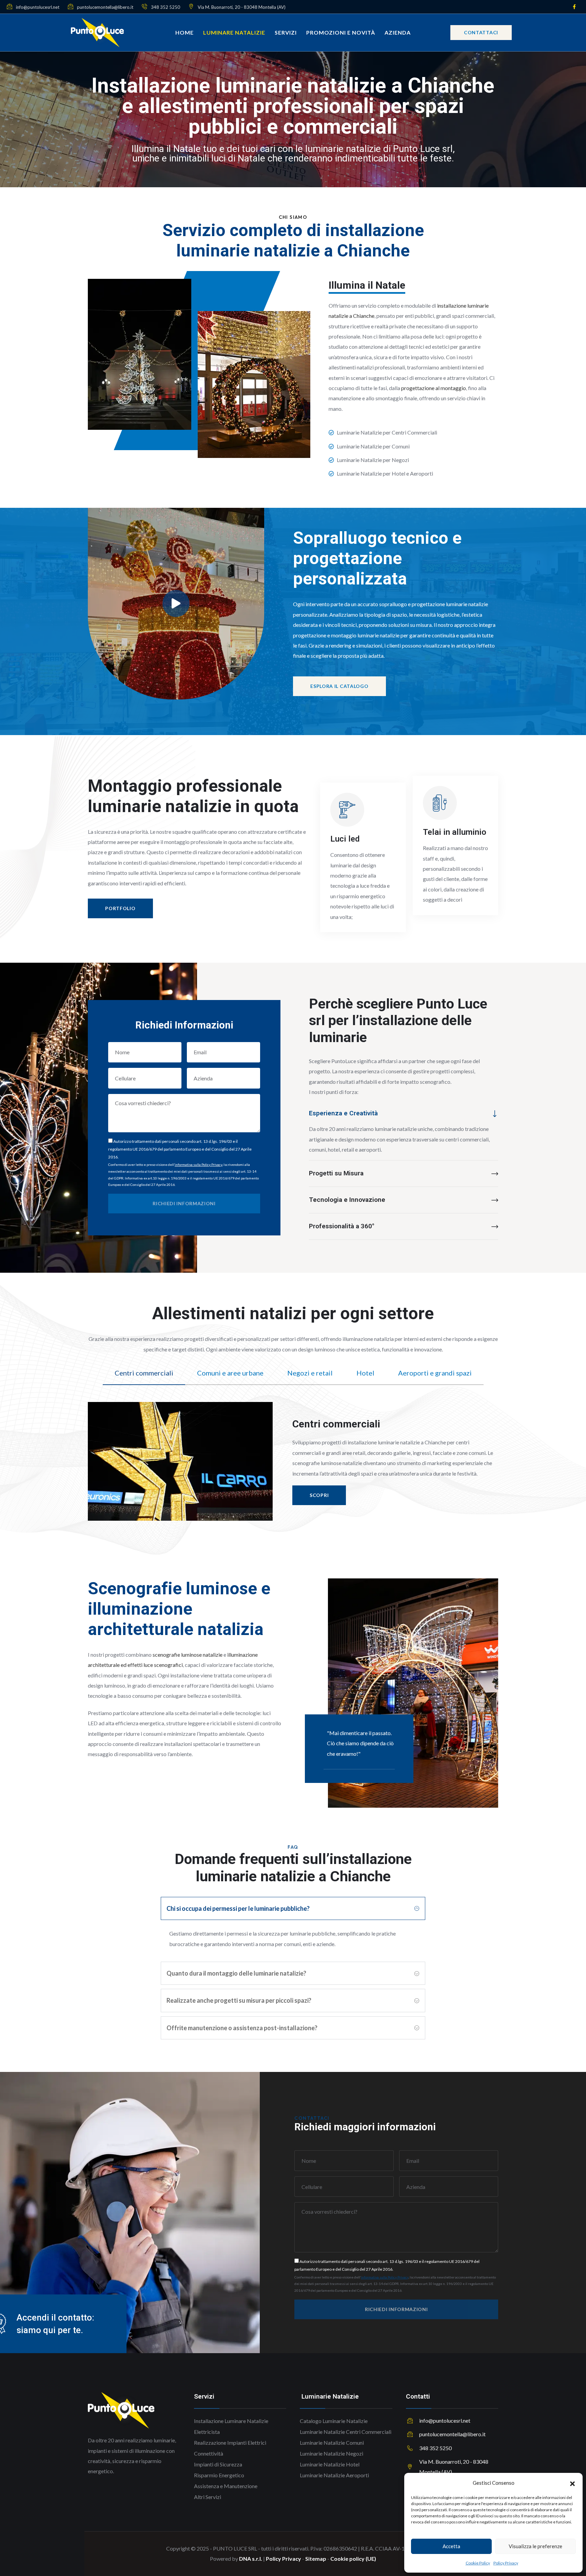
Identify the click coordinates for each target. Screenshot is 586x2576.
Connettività (209, 2453)
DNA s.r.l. (251, 2559)
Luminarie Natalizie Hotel (330, 2464)
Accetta (451, 2546)
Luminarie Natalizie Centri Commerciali (346, 2432)
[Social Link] (574, 7)
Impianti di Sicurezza (218, 2464)
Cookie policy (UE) (353, 2559)
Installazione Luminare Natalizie (231, 2421)
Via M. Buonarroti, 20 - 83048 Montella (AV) (241, 7)
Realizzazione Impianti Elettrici (230, 2443)
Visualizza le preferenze (535, 2546)
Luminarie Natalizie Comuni (332, 2443)
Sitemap (316, 2559)
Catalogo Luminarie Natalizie (334, 2421)
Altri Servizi (208, 2497)
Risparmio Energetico (219, 2475)
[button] (572, 2483)
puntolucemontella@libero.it (105, 7)
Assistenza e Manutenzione (226, 2486)
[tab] (144, 1373)
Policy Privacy (506, 2563)
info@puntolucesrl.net (37, 7)
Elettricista (207, 2432)
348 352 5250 (165, 7)
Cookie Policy (478, 2563)
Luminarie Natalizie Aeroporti (334, 2475)
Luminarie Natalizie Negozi (331, 2453)
